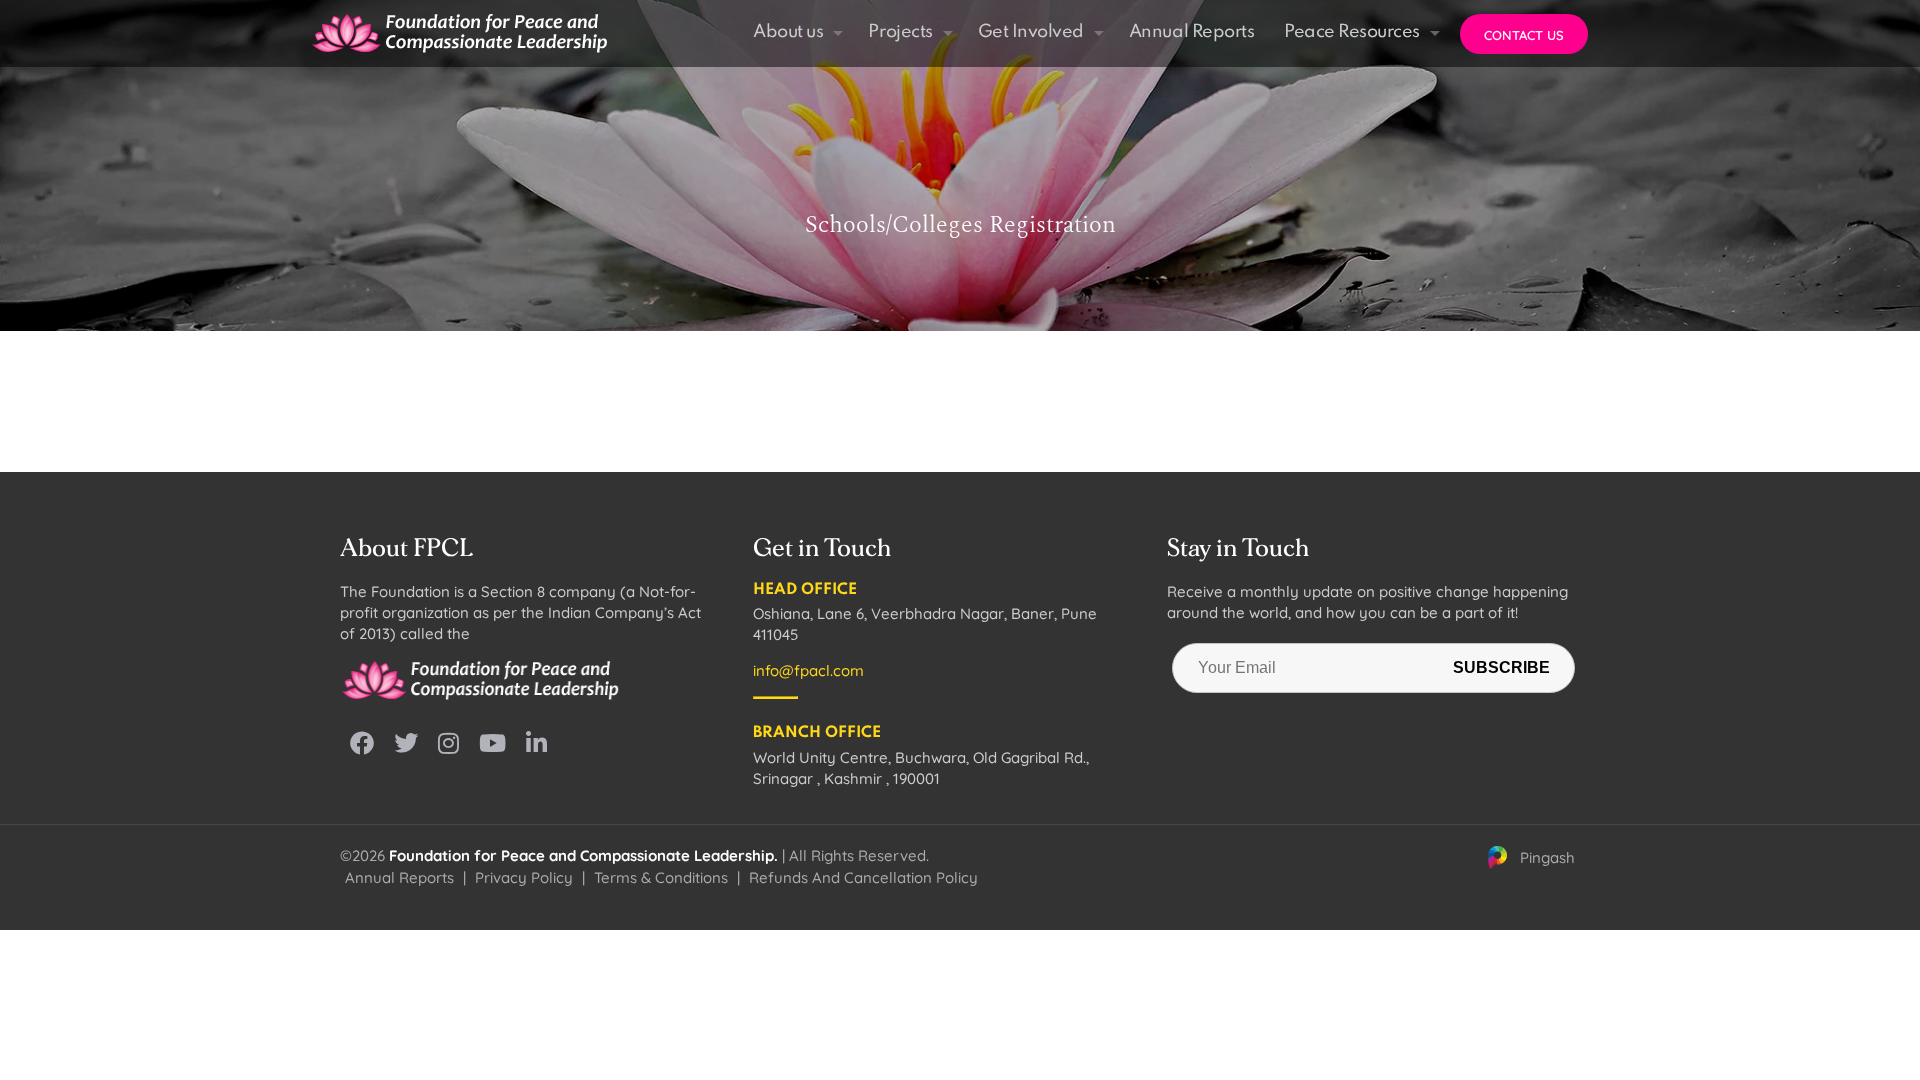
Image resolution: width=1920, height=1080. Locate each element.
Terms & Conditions (661, 877)
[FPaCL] (460, 33)
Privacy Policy (524, 877)
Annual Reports (399, 877)
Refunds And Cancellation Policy (863, 877)
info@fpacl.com (808, 670)
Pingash (1547, 857)
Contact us (1524, 35)
